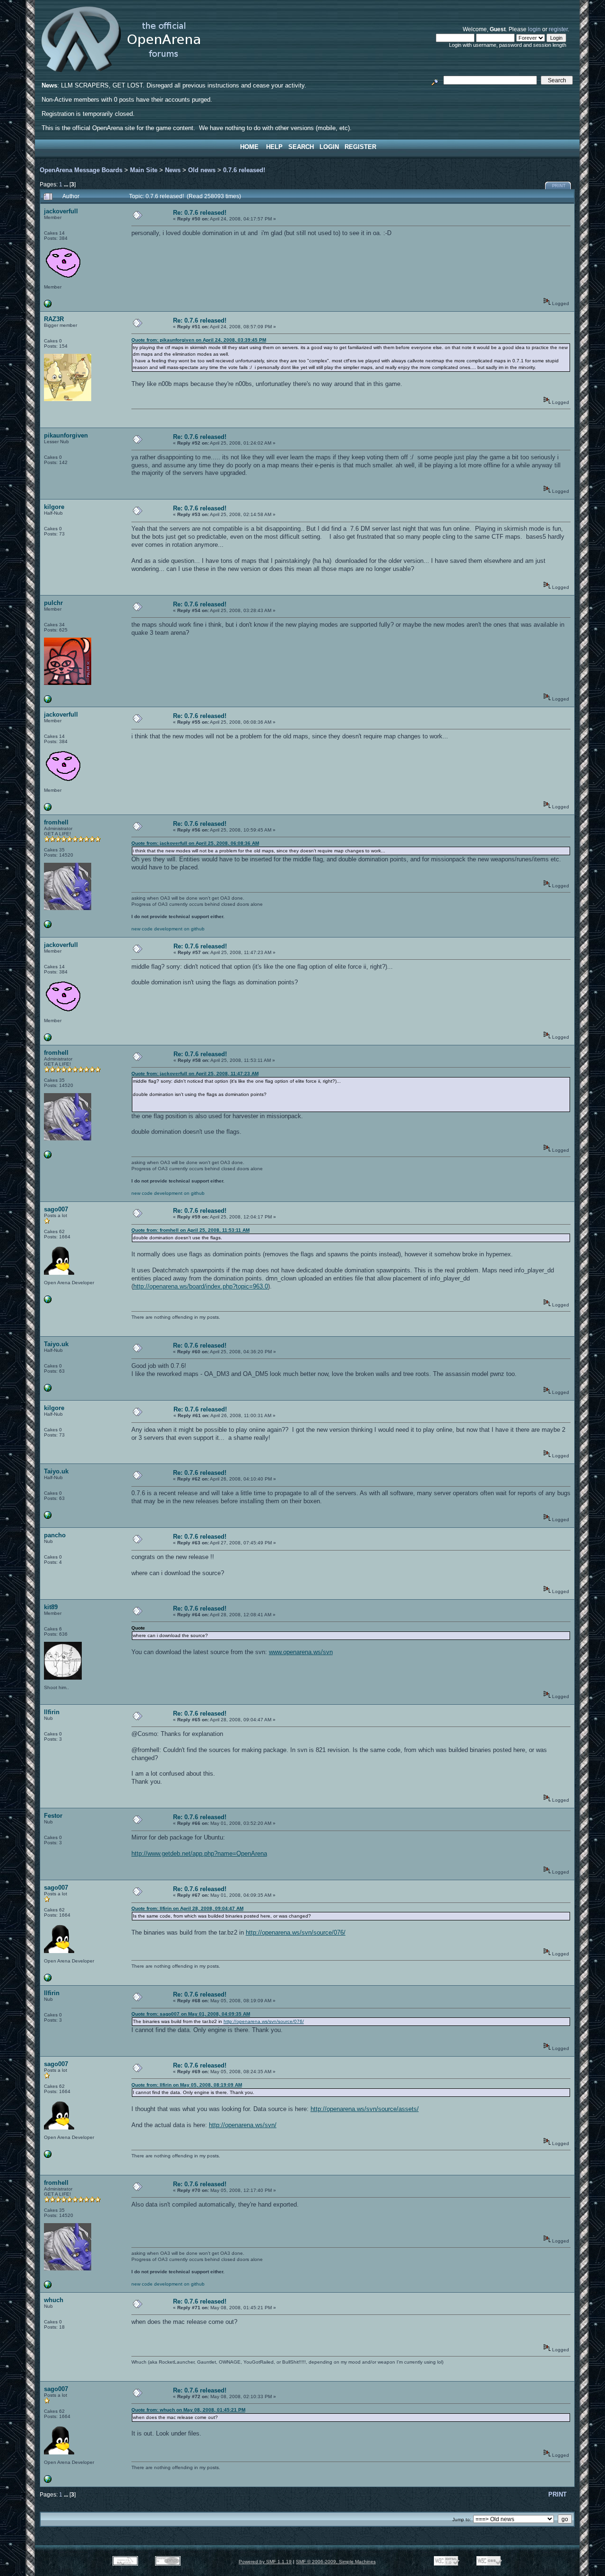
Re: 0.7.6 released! (200, 213)
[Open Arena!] (48, 926)
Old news (202, 170)
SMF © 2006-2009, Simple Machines (336, 2562)
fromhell (56, 822)
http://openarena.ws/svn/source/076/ (296, 1932)
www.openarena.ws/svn (301, 1652)
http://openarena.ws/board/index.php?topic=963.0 (201, 1286)
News (173, 170)
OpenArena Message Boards (81, 170)
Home (249, 147)
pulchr (53, 603)
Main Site (144, 170)
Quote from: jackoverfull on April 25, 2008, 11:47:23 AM (195, 1073)
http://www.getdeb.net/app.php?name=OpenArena (199, 1853)
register (558, 29)
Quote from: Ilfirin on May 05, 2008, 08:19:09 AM (187, 2085)
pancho (55, 1535)
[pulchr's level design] (48, 701)
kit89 (51, 1607)
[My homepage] (48, 1301)
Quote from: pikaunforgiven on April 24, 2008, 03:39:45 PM (199, 340)
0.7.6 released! (244, 170)
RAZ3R (54, 319)
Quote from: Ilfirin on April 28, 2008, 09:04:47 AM (187, 1908)
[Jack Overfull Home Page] (48, 306)
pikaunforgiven (66, 435)
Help (274, 147)
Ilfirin (52, 1712)
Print (559, 186)
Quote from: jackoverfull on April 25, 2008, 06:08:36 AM (195, 843)
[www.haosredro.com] (48, 1390)
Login (329, 147)
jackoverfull (61, 211)
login (534, 29)
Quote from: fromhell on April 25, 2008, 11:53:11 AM (190, 1230)
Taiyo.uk (56, 1344)
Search (301, 147)
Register (360, 147)
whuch (54, 2300)
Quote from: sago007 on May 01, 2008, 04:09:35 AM (191, 2014)
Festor (53, 1816)
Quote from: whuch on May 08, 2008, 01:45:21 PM (188, 2410)
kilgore (54, 507)
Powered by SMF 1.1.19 (265, 2562)
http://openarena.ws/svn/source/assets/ (365, 2109)
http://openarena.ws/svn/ (243, 2125)
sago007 (56, 1209)
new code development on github (168, 929)
